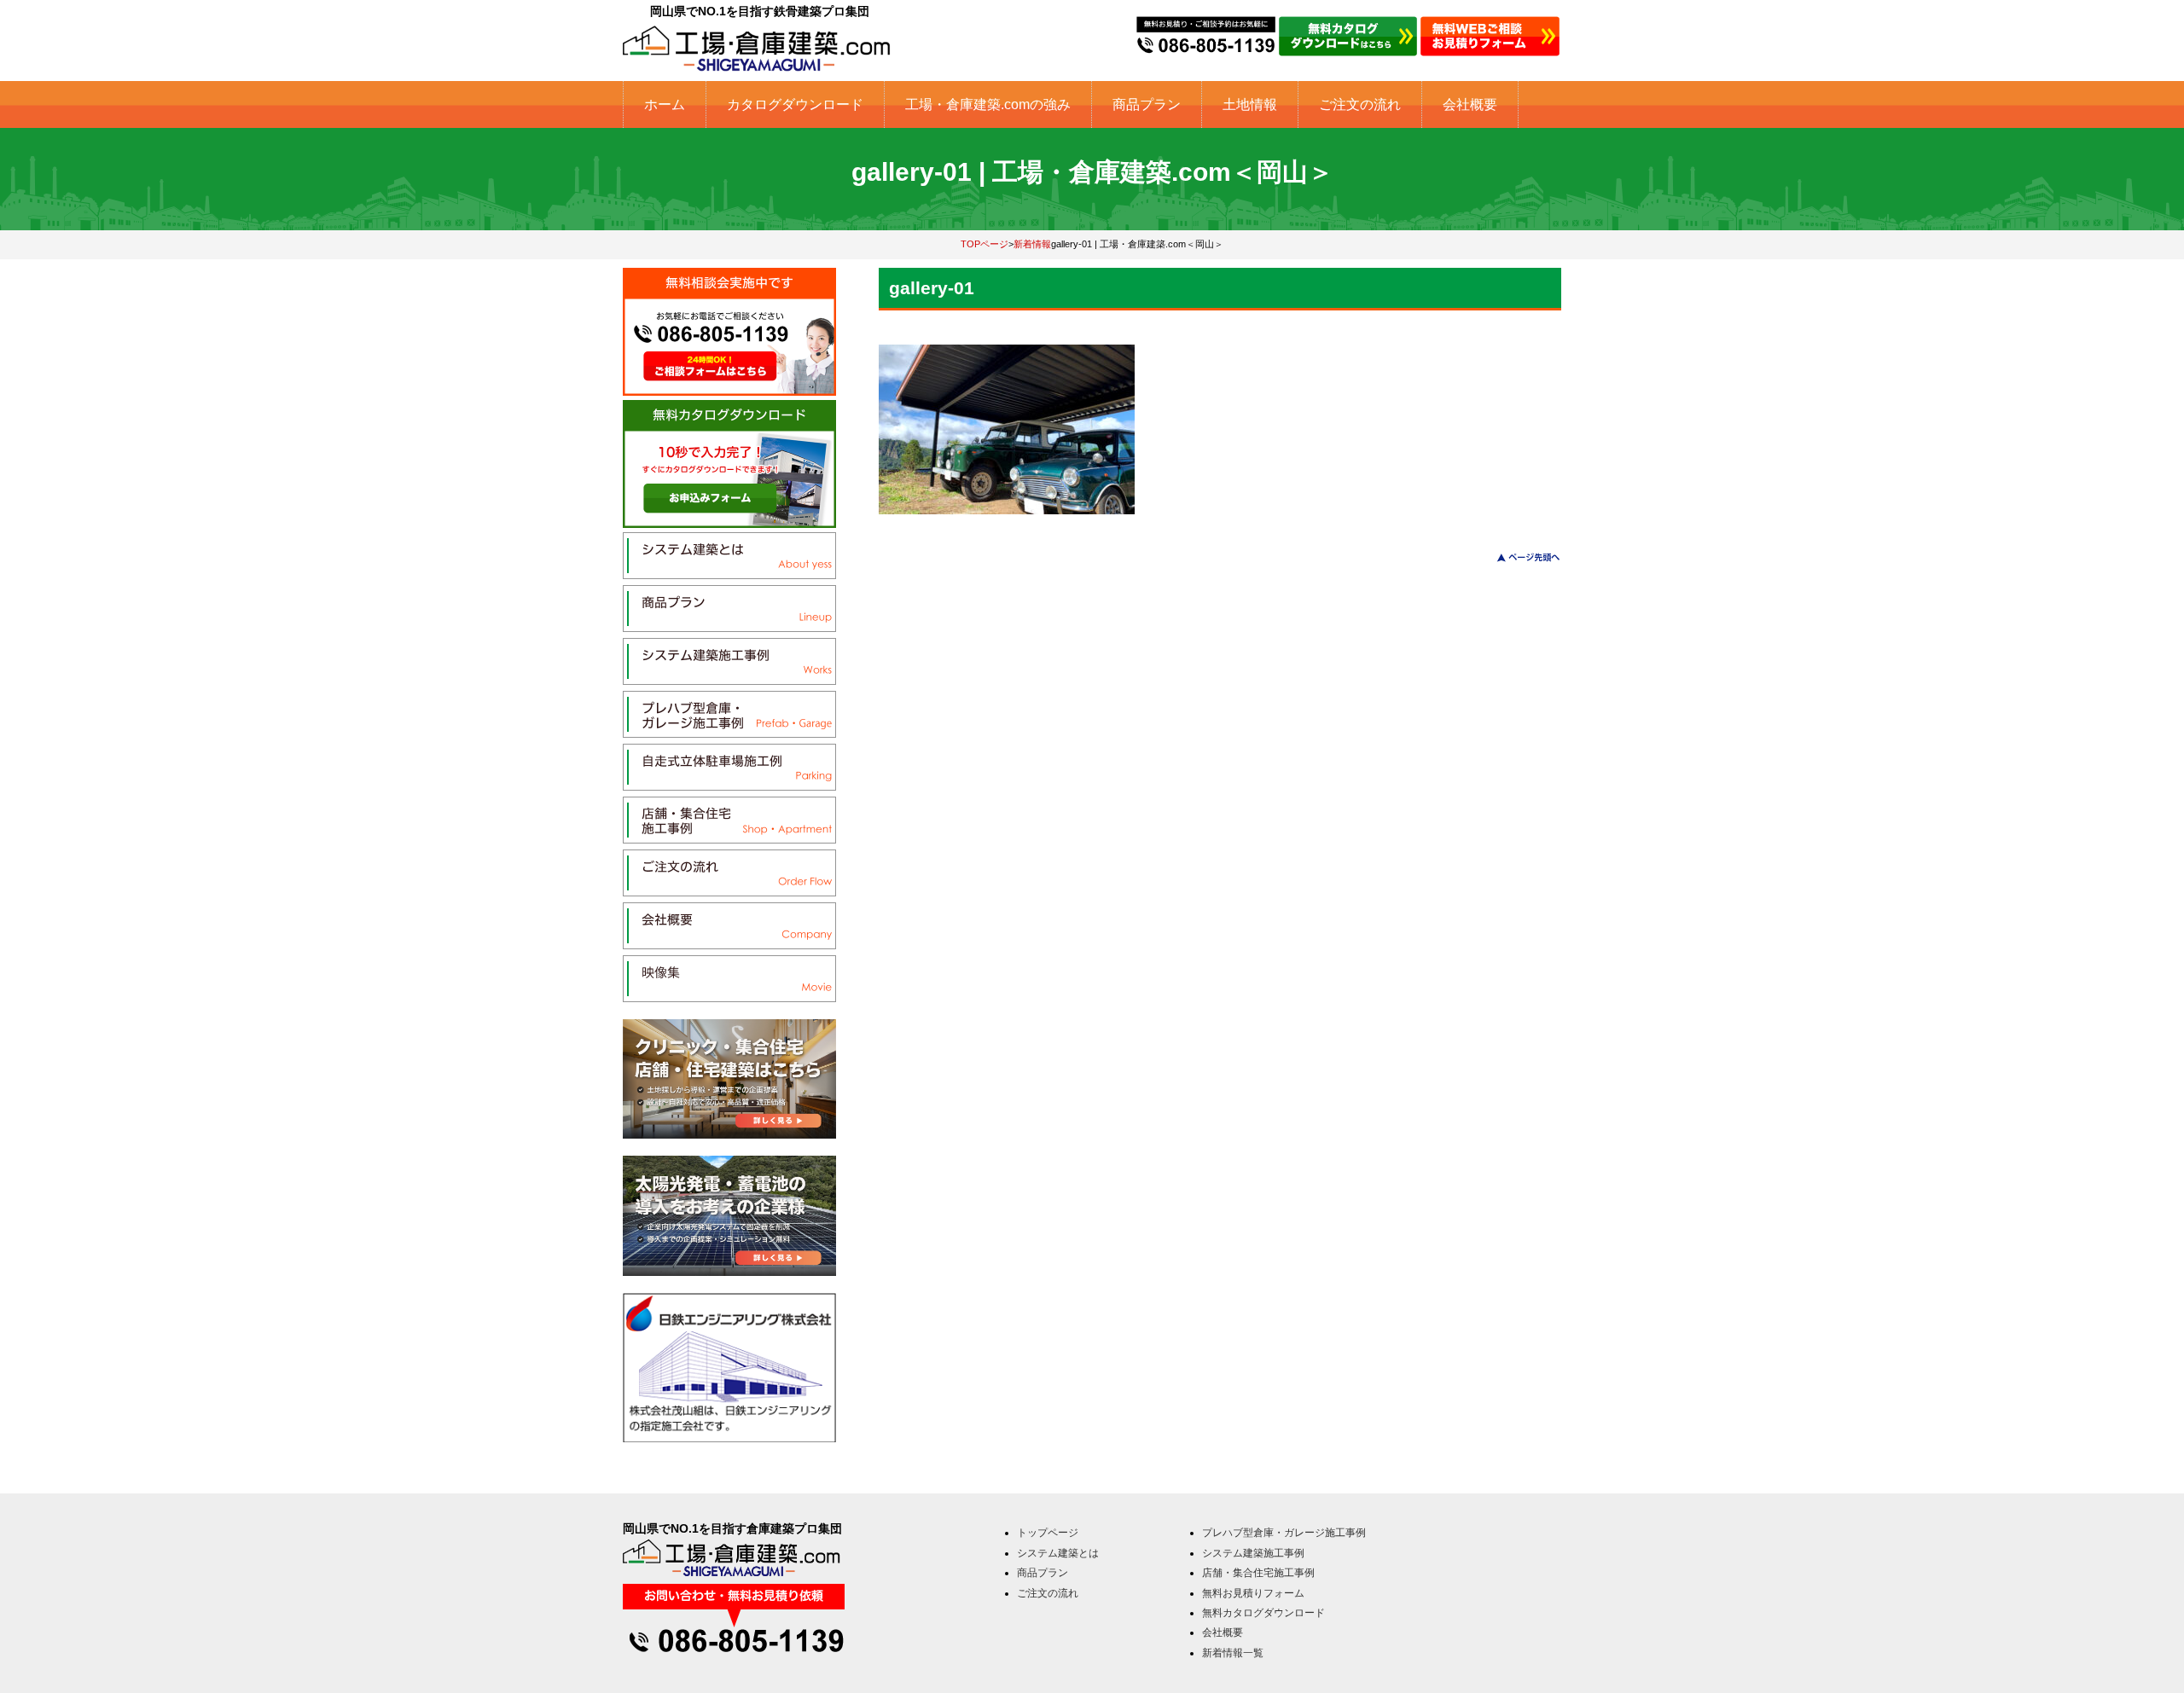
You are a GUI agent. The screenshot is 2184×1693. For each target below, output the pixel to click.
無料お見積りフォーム (1253, 1593)
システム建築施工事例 (1253, 1553)
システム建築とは (1058, 1553)
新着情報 (1032, 244)
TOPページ (985, 244)
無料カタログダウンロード (1263, 1613)
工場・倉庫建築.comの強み (988, 104)
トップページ (1048, 1533)
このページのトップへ (1518, 557)
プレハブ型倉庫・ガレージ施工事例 (1284, 1533)
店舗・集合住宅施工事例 (1258, 1573)
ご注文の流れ (1360, 104)
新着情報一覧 (1233, 1653)
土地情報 (1250, 104)
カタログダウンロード (795, 104)
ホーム (665, 104)
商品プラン (1147, 104)
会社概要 (1470, 104)
